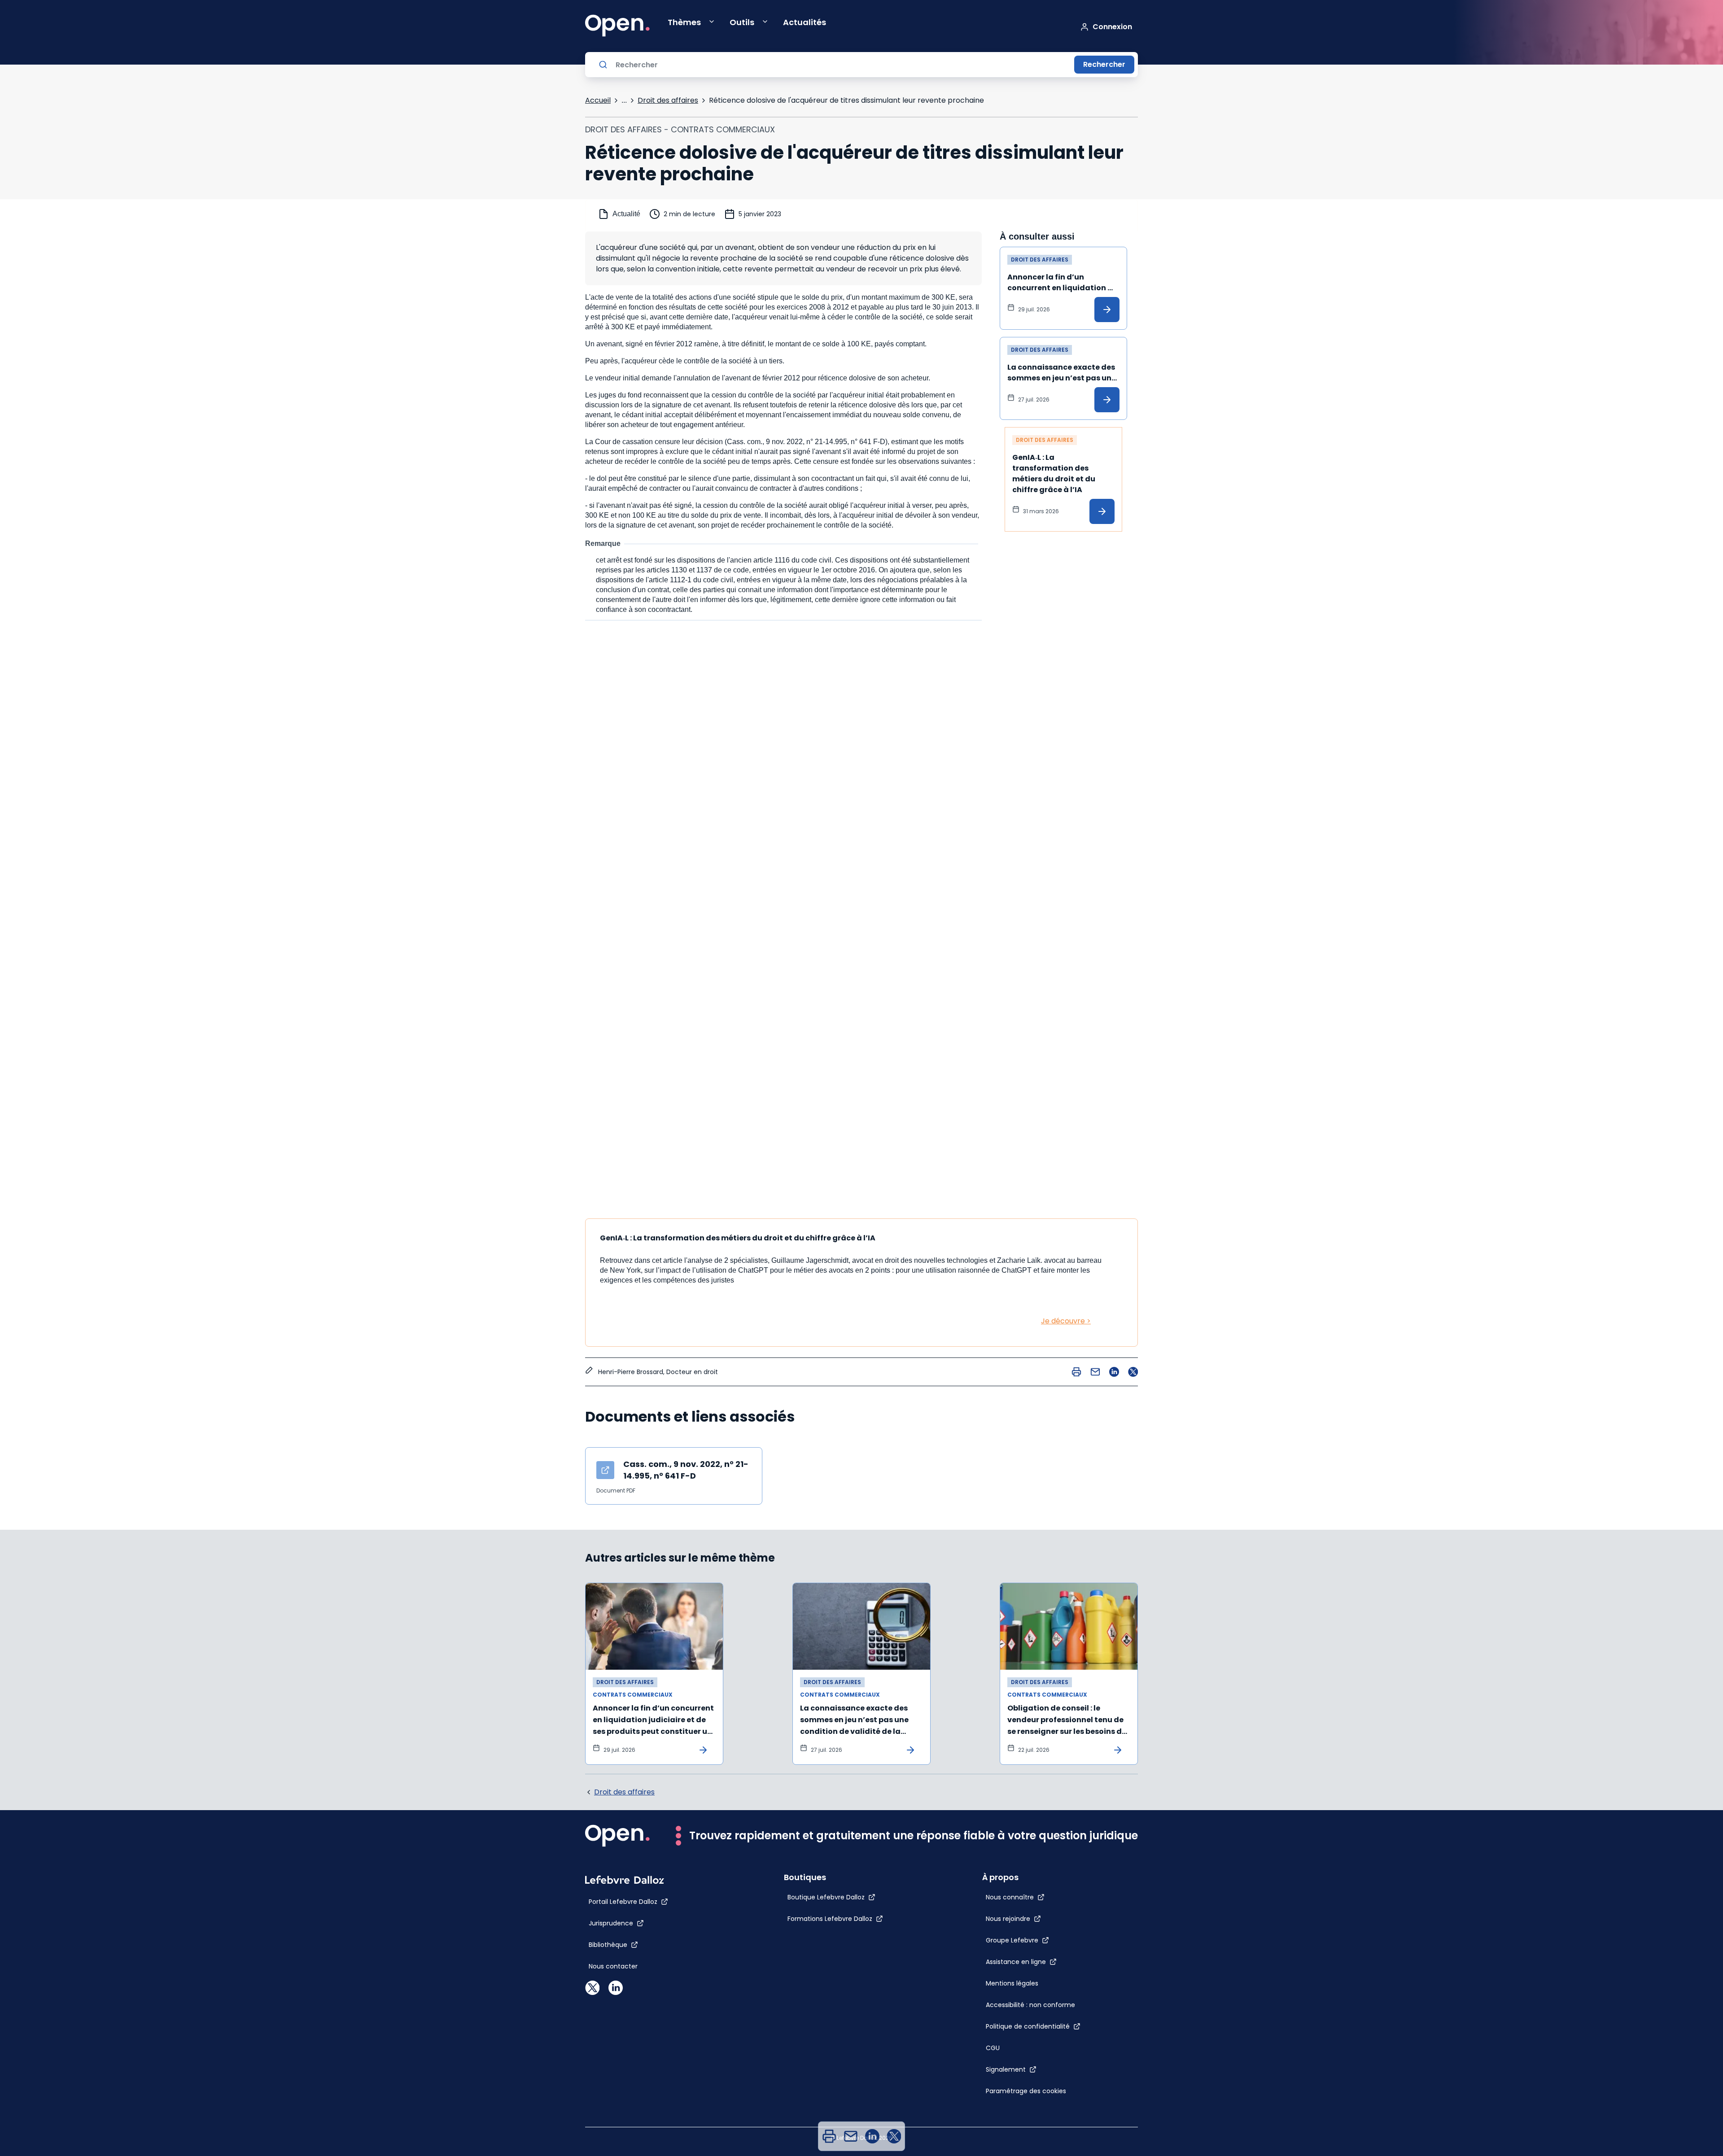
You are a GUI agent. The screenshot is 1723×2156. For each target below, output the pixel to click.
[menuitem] (829, 2136)
